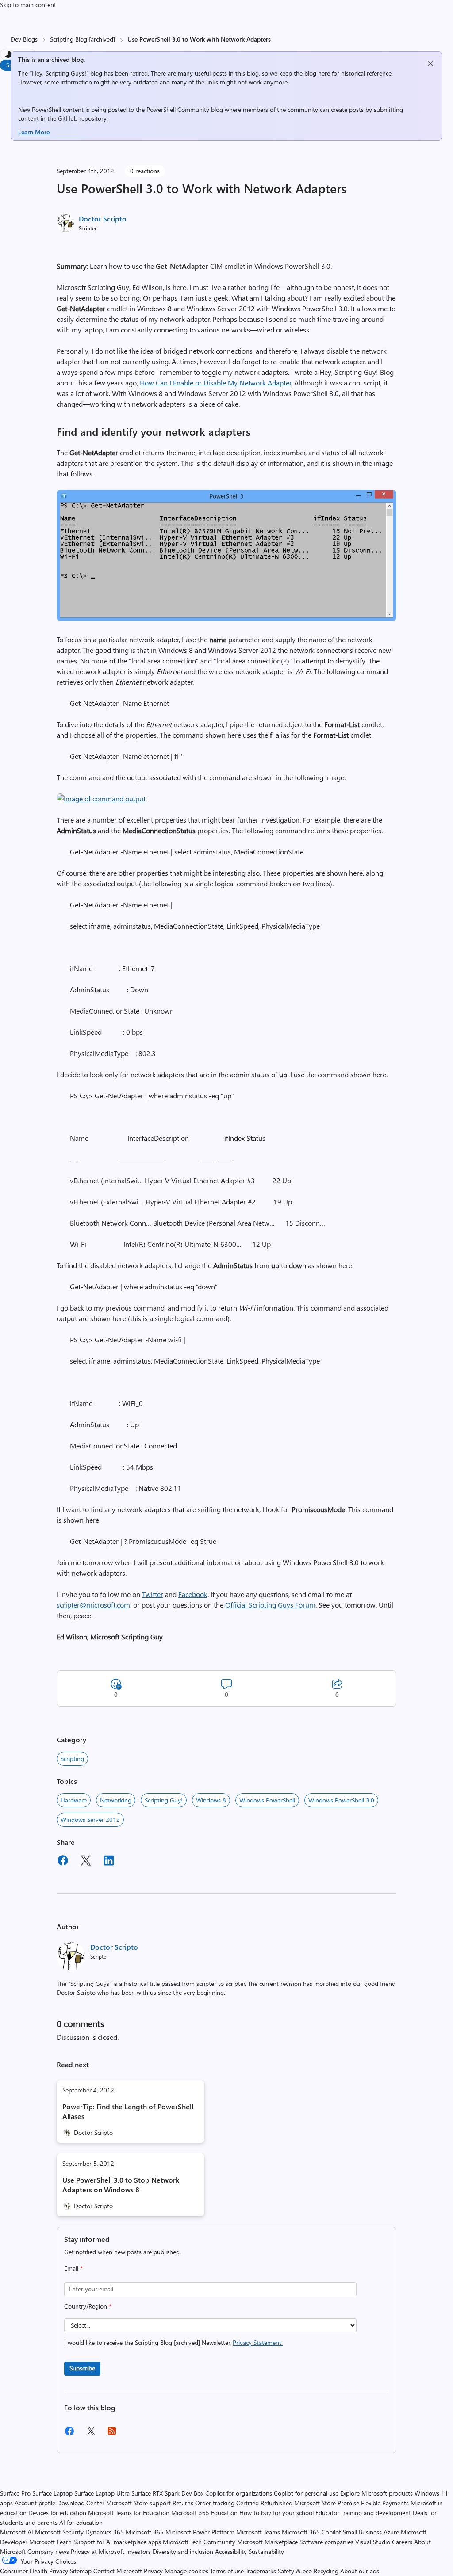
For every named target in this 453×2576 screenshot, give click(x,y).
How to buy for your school (276, 2513)
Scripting (72, 1759)
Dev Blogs (24, 39)
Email (73, 2268)
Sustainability (266, 2551)
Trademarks (261, 2571)
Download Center (81, 2503)
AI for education (81, 2522)
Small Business (362, 2532)
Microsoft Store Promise (327, 2503)
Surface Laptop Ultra (102, 2493)
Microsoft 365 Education (204, 2513)
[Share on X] (86, 1862)
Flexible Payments (385, 2503)
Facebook (193, 1594)
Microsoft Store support (138, 2503)
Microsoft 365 (145, 2532)
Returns (183, 2503)
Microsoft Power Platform (200, 2532)
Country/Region (88, 2306)
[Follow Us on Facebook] (69, 2434)
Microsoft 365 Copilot (311, 2532)
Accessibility (231, 2551)
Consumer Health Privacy (34, 2571)
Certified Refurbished (264, 2503)
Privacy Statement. (258, 2342)
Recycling (326, 2571)
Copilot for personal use (306, 2493)
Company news (48, 2551)
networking (116, 1800)
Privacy (154, 2571)
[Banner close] (430, 63)
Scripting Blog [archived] (83, 39)
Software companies (326, 2542)
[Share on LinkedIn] (109, 1862)
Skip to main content (28, 5)
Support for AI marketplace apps (117, 2542)
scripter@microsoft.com (93, 1605)
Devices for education (57, 2513)
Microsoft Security (59, 2532)
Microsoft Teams (258, 2532)
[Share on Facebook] (63, 1862)
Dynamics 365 (105, 2532)
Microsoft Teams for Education (129, 2513)
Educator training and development (363, 2513)
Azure (391, 2532)
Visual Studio (373, 2542)
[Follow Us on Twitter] (91, 2434)
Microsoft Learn (50, 2542)
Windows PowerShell (267, 1800)
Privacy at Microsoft (98, 2551)
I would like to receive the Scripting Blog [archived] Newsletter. (173, 2342)
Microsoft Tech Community (199, 2542)
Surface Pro (15, 2493)
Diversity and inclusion (183, 2551)
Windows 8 (211, 1800)
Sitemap (81, 2571)
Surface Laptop (52, 2493)
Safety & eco (295, 2571)
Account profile (35, 2503)
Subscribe (82, 2368)
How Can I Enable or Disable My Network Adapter (216, 383)
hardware (74, 1800)
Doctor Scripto (103, 219)
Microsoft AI (17, 2532)
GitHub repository (82, 118)
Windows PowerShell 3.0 (341, 1800)
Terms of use (227, 2571)
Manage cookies (186, 2571)
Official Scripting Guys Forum (270, 1605)
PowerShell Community (178, 109)
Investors (138, 2551)
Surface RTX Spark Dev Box (167, 2493)
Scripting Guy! (164, 1800)
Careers (402, 2542)
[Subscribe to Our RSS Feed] (112, 2434)
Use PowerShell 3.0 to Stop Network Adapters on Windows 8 (121, 2185)
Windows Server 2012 (90, 1820)
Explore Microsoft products (376, 2493)
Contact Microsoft (118, 2571)
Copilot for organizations (239, 2493)
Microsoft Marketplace (267, 2542)
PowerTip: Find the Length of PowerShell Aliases (128, 2111)
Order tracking (215, 2503)
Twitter (153, 1594)
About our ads (360, 2571)
